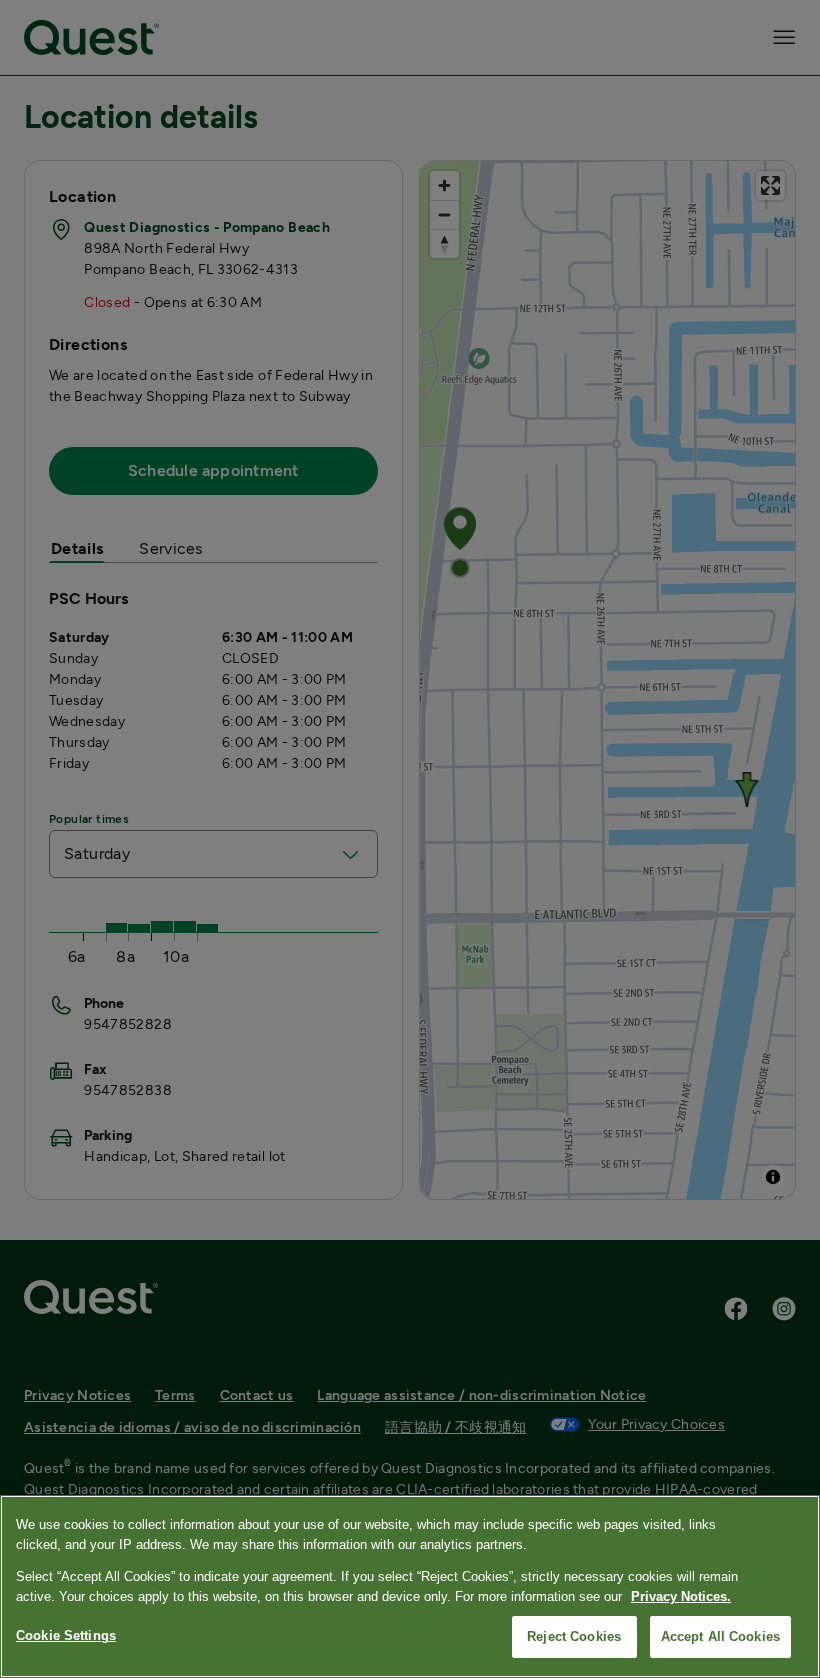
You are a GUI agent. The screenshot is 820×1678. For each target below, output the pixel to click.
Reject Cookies (574, 1636)
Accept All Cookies (720, 1636)
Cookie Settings (66, 1635)
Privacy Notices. (681, 1596)
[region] (410, 1586)
